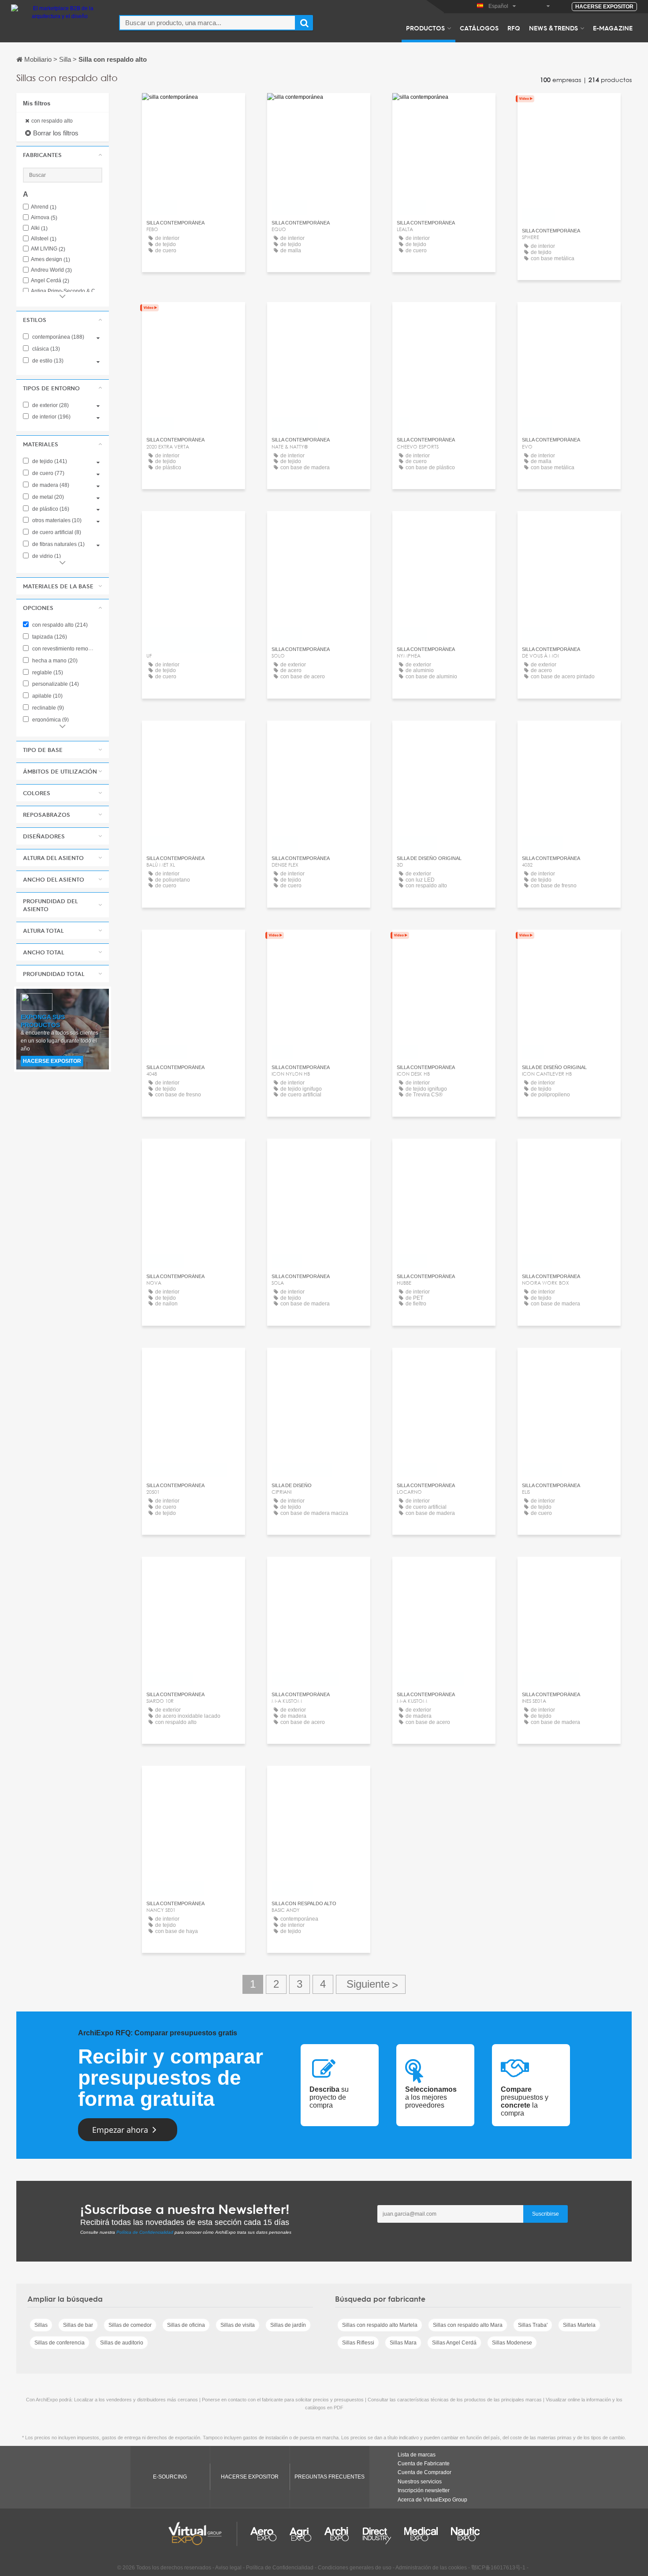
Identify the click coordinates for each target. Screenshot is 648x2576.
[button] (63, 155)
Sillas (41, 2325)
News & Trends (553, 28)
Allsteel (44, 239)
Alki (39, 228)
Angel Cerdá (50, 281)
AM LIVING (48, 249)
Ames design (50, 260)
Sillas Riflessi (358, 2343)
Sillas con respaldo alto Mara (468, 2325)
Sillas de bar (78, 2325)
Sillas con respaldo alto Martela (380, 2325)
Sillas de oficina (186, 2325)
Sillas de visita (238, 2325)
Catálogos (479, 28)
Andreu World (51, 270)
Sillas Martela (579, 2325)
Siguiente (371, 1984)
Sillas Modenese (512, 2343)
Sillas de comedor (130, 2325)
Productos (425, 28)
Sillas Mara (403, 2343)
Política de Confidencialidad (145, 2232)
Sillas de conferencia (60, 2343)
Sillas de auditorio (122, 2343)
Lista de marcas (417, 2455)
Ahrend (44, 207)
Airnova (44, 218)
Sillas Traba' (533, 2325)
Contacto (444, 108)
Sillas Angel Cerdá (454, 2343)
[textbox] (207, 23)
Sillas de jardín (288, 2325)
